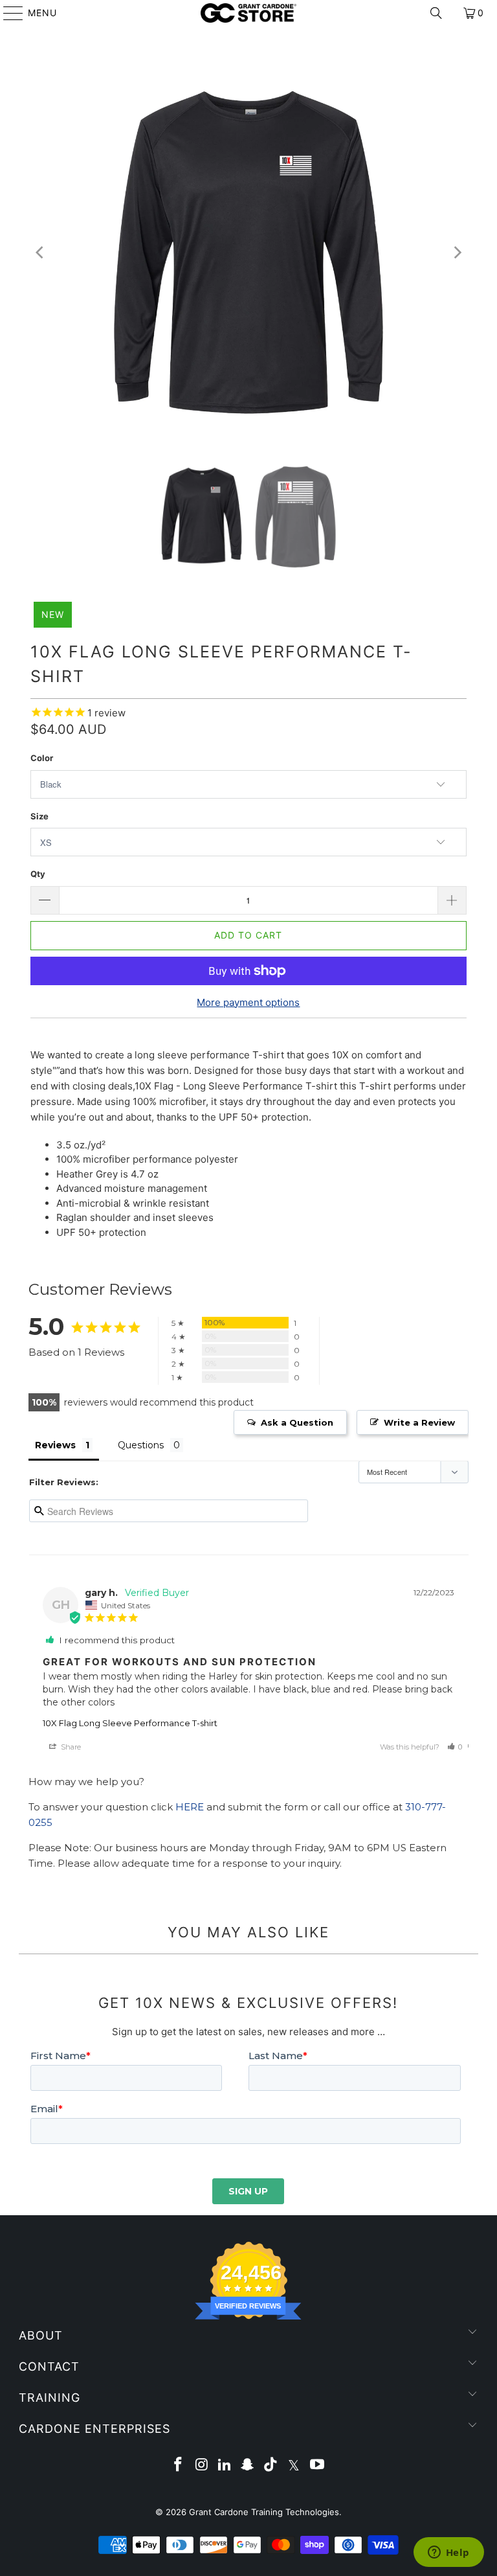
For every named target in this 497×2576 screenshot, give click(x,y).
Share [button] (70, 1747)
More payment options (248, 1002)
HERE (190, 1807)
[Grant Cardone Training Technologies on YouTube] (317, 2466)
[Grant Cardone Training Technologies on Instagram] (202, 2466)
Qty (38, 874)
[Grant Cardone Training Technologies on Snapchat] (248, 2466)
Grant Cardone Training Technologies (264, 2512)
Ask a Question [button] (297, 1422)
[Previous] (40, 253)
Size (39, 816)
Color (42, 758)
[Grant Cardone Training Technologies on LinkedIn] (225, 2466)
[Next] (457, 253)
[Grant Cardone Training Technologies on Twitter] (294, 2466)
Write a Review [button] (419, 1422)
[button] (455, 1747)
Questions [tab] (141, 1445)
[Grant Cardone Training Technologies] (248, 13)
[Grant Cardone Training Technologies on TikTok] (271, 2466)
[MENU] (7, 13)
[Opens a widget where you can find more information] (448, 2553)
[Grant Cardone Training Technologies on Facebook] (179, 2466)
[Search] (436, 13)
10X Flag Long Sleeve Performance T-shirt (130, 1723)
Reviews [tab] (55, 1445)
